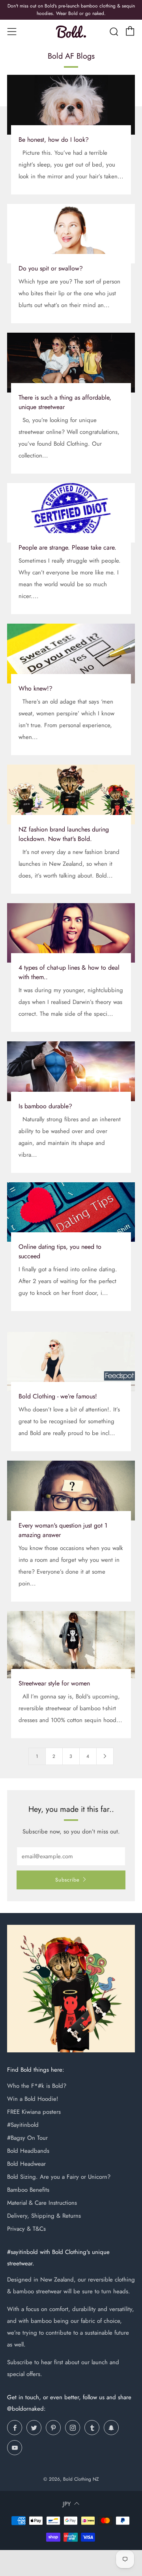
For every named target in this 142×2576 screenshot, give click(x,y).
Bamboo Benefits (28, 2190)
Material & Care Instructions (42, 2203)
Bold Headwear (26, 2164)
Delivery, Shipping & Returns (44, 2216)
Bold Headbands (28, 2151)
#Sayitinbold (23, 2125)
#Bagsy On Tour (27, 2138)
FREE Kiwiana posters (34, 2112)
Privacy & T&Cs (26, 2229)
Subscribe (67, 1880)
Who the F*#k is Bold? (37, 2086)
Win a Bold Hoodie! (33, 2099)
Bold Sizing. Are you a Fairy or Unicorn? (59, 2177)
